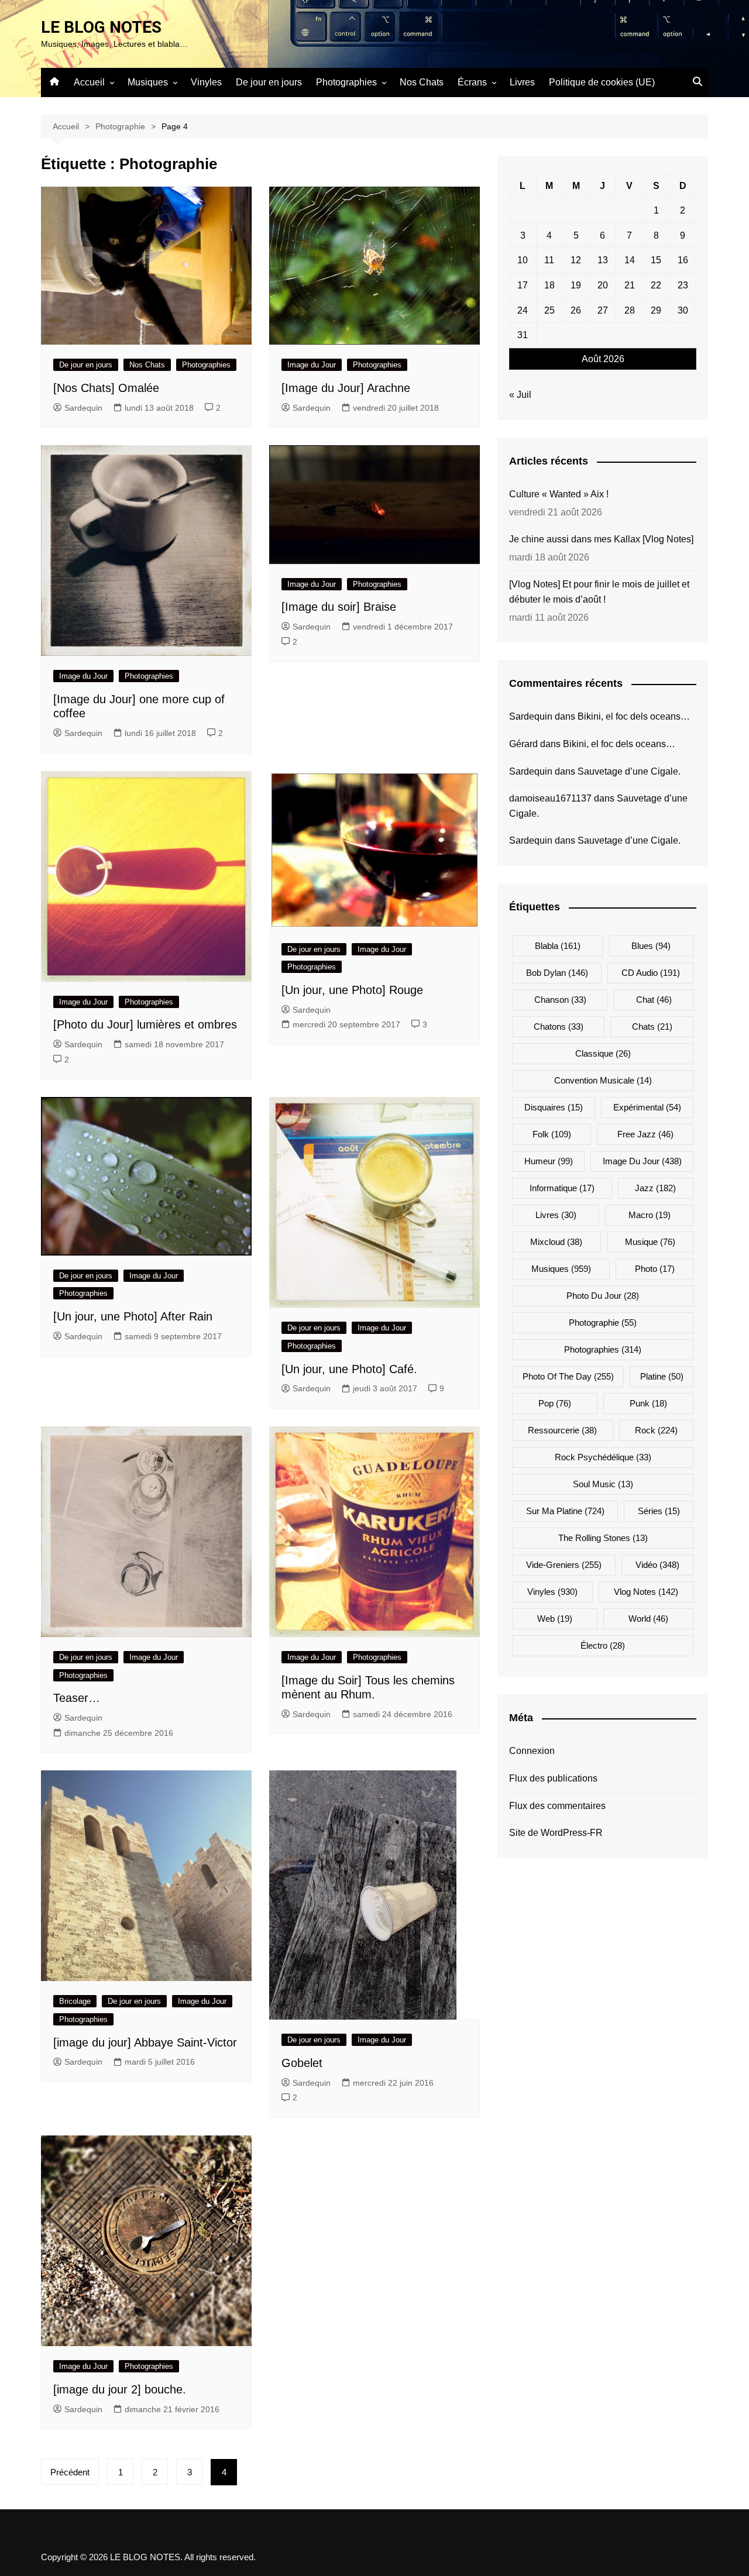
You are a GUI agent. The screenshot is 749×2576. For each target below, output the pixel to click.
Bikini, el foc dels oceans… (634, 716)
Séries (659, 1511)
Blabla (558, 946)
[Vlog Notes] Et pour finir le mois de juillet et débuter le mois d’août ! (599, 592)
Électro (603, 1645)
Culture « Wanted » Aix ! (559, 494)
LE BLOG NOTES (101, 27)
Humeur (549, 1161)
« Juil (520, 395)
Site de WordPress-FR (556, 1833)
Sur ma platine (565, 1511)
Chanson (560, 1000)
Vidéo (657, 1565)
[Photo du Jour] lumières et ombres (145, 1024)
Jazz (655, 1188)
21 (630, 285)
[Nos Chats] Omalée (106, 388)
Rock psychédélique (603, 1457)
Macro (650, 1215)
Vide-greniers (564, 1565)
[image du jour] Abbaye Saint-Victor (145, 2042)
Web (555, 1619)
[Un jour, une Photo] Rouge (352, 990)
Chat (654, 1000)
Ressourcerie (562, 1430)
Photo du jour (603, 1296)
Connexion (532, 1751)
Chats (652, 1026)
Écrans (472, 82)
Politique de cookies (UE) (602, 82)
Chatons (559, 1026)
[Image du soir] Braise (339, 607)
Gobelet (304, 2063)
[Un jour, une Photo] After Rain (133, 1316)
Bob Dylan (557, 973)
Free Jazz (645, 1134)
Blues (651, 946)
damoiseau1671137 (550, 798)
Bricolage (75, 2001)
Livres (522, 82)
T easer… (77, 1698)
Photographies (346, 82)
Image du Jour (312, 365)
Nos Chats (422, 82)
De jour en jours (269, 82)
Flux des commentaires (557, 1806)
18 (549, 285)
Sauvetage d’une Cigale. (629, 771)
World (648, 1619)
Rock (656, 1430)
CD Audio (651, 973)
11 (549, 260)
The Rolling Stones (603, 1538)
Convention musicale (603, 1080)
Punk (648, 1403)
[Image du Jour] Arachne (346, 388)
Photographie (603, 1323)
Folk (552, 1134)
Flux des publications (553, 1778)
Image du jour (642, 1161)
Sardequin (83, 408)
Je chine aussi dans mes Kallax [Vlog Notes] (601, 539)
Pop (555, 1403)
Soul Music (603, 1484)
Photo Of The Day (568, 1376)
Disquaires (554, 1107)
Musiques (148, 82)
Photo (655, 1269)
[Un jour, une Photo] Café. (351, 1369)
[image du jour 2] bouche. (121, 2389)
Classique (603, 1053)
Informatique (562, 1188)
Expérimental (647, 1107)
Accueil (89, 82)
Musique (650, 1242)
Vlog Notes (646, 1592)
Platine (662, 1376)
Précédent (70, 2472)
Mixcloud (556, 1242)
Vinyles (206, 82)
